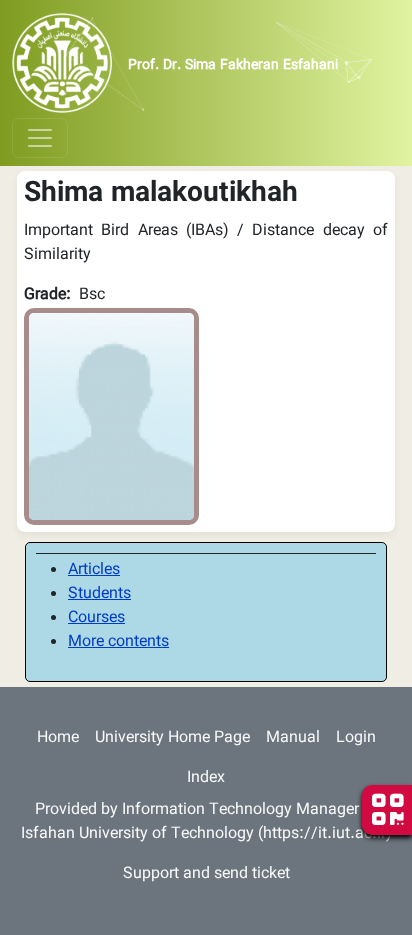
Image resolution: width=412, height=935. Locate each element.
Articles (94, 570)
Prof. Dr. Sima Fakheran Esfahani (233, 66)
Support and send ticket (206, 874)
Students (99, 594)
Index (206, 778)
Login (356, 738)
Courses (96, 618)
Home (58, 738)
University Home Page (172, 738)
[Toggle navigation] (40, 138)
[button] (111, 417)
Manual (293, 738)
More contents (118, 642)
